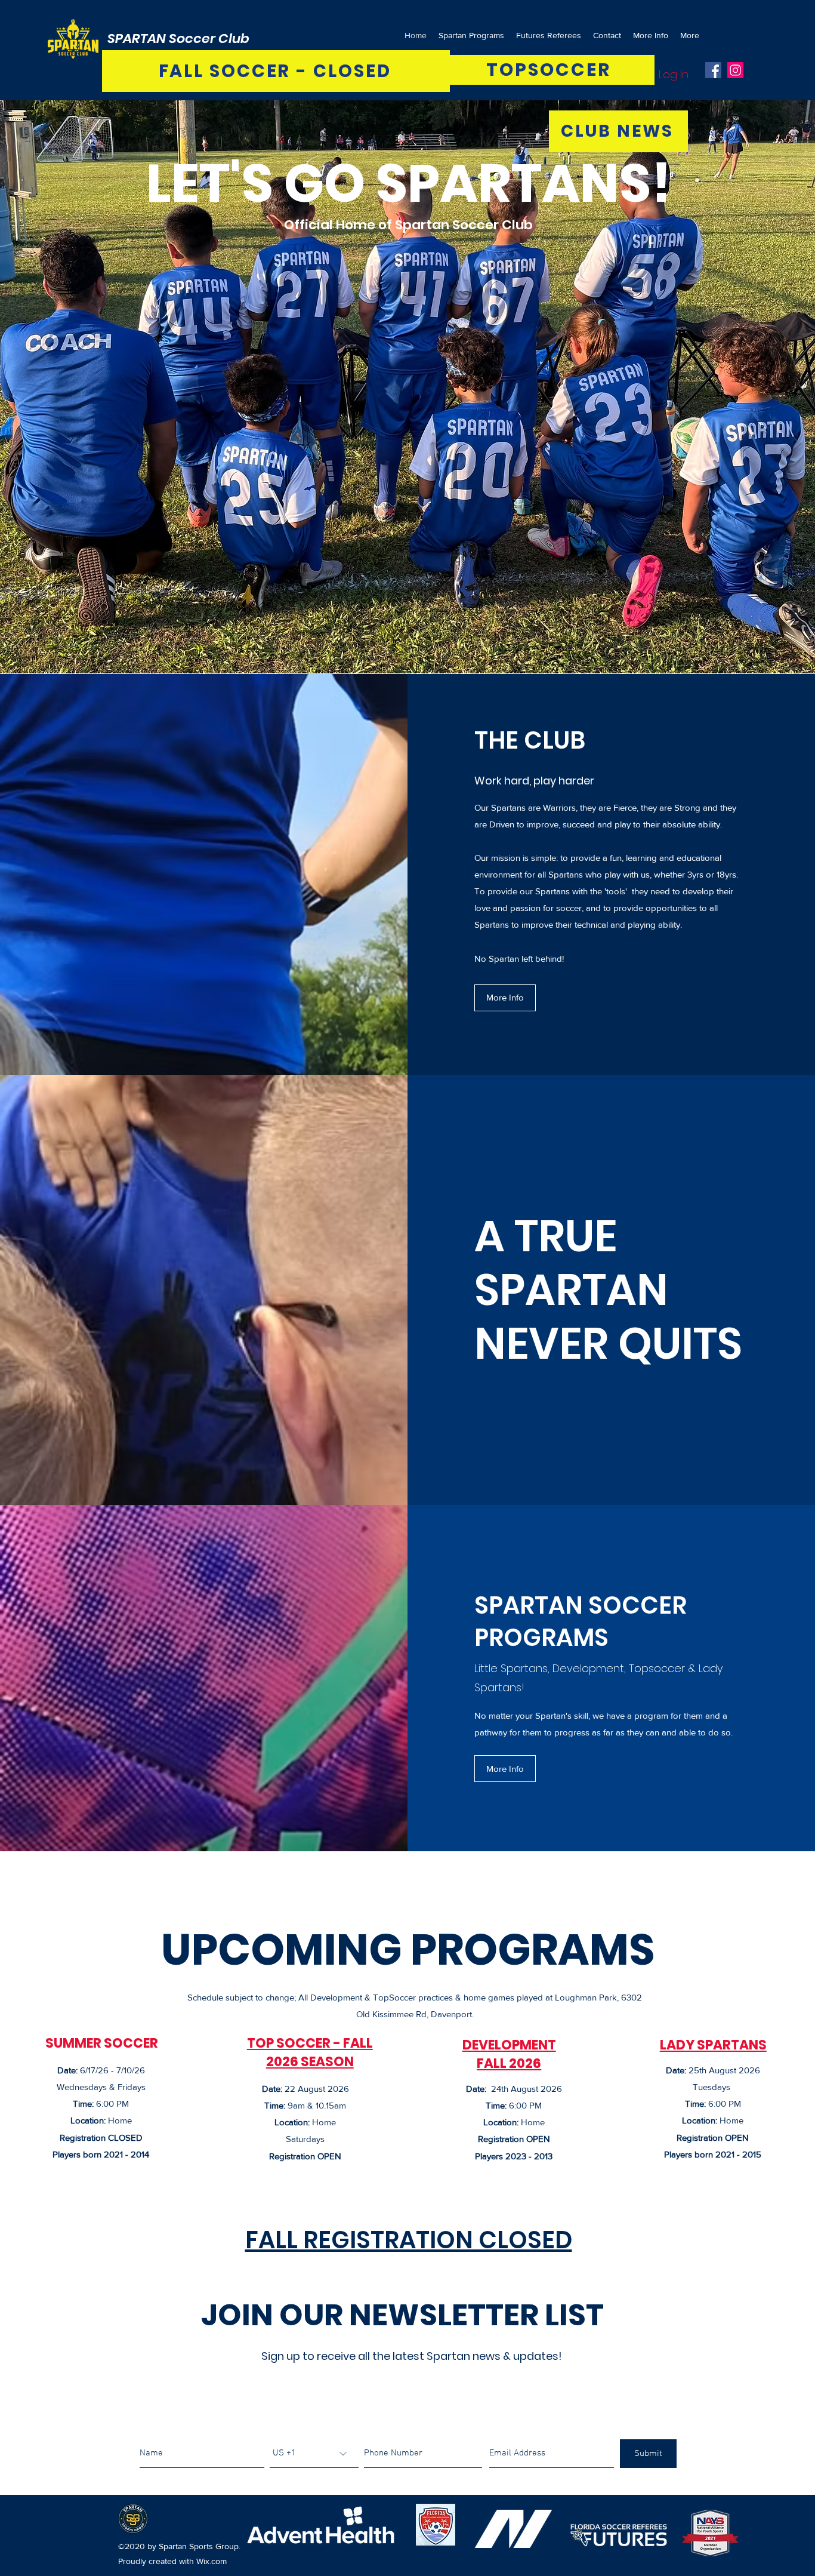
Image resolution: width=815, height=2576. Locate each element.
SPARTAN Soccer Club (178, 39)
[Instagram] (735, 70)
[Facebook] (713, 70)
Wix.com (212, 2561)
